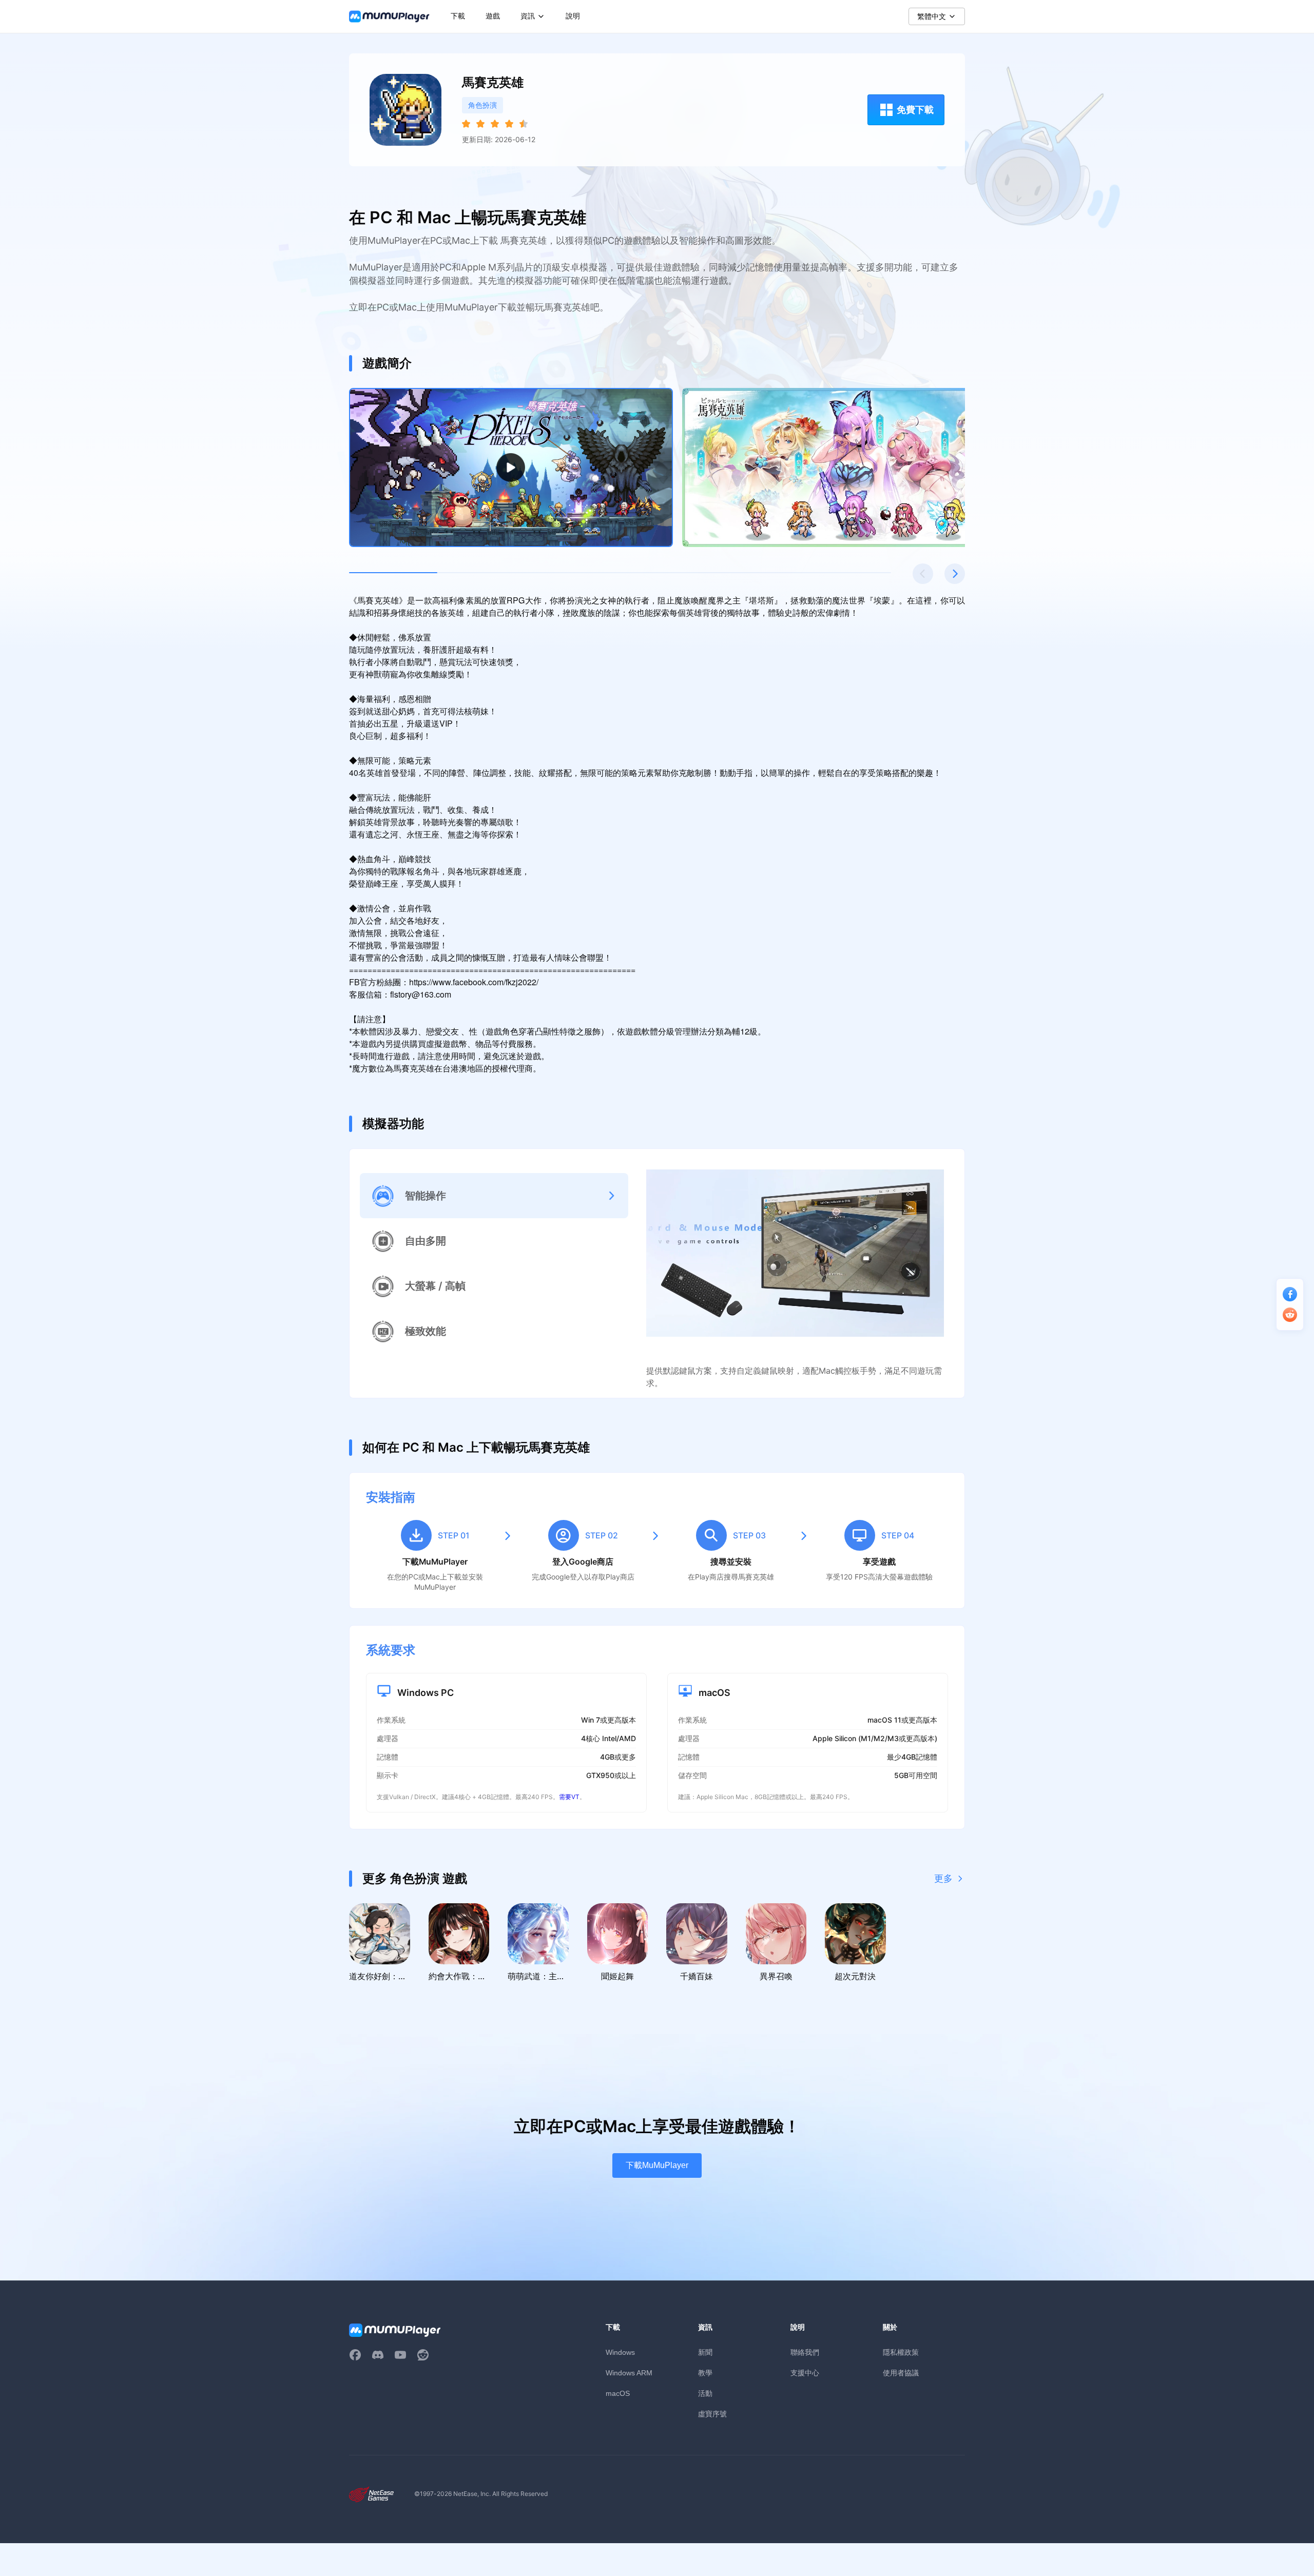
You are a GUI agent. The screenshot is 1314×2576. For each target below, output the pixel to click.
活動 (705, 2393)
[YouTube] (400, 2355)
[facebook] (355, 2355)
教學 (705, 2373)
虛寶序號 (712, 2414)
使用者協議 (901, 2373)
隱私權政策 (901, 2352)
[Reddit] (423, 2355)
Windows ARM (629, 2373)
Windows (620, 2352)
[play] (511, 467)
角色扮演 (482, 105)
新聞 (705, 2352)
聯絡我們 (805, 2352)
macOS (618, 2393)
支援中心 (805, 2373)
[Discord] (378, 2355)
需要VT (569, 1797)
